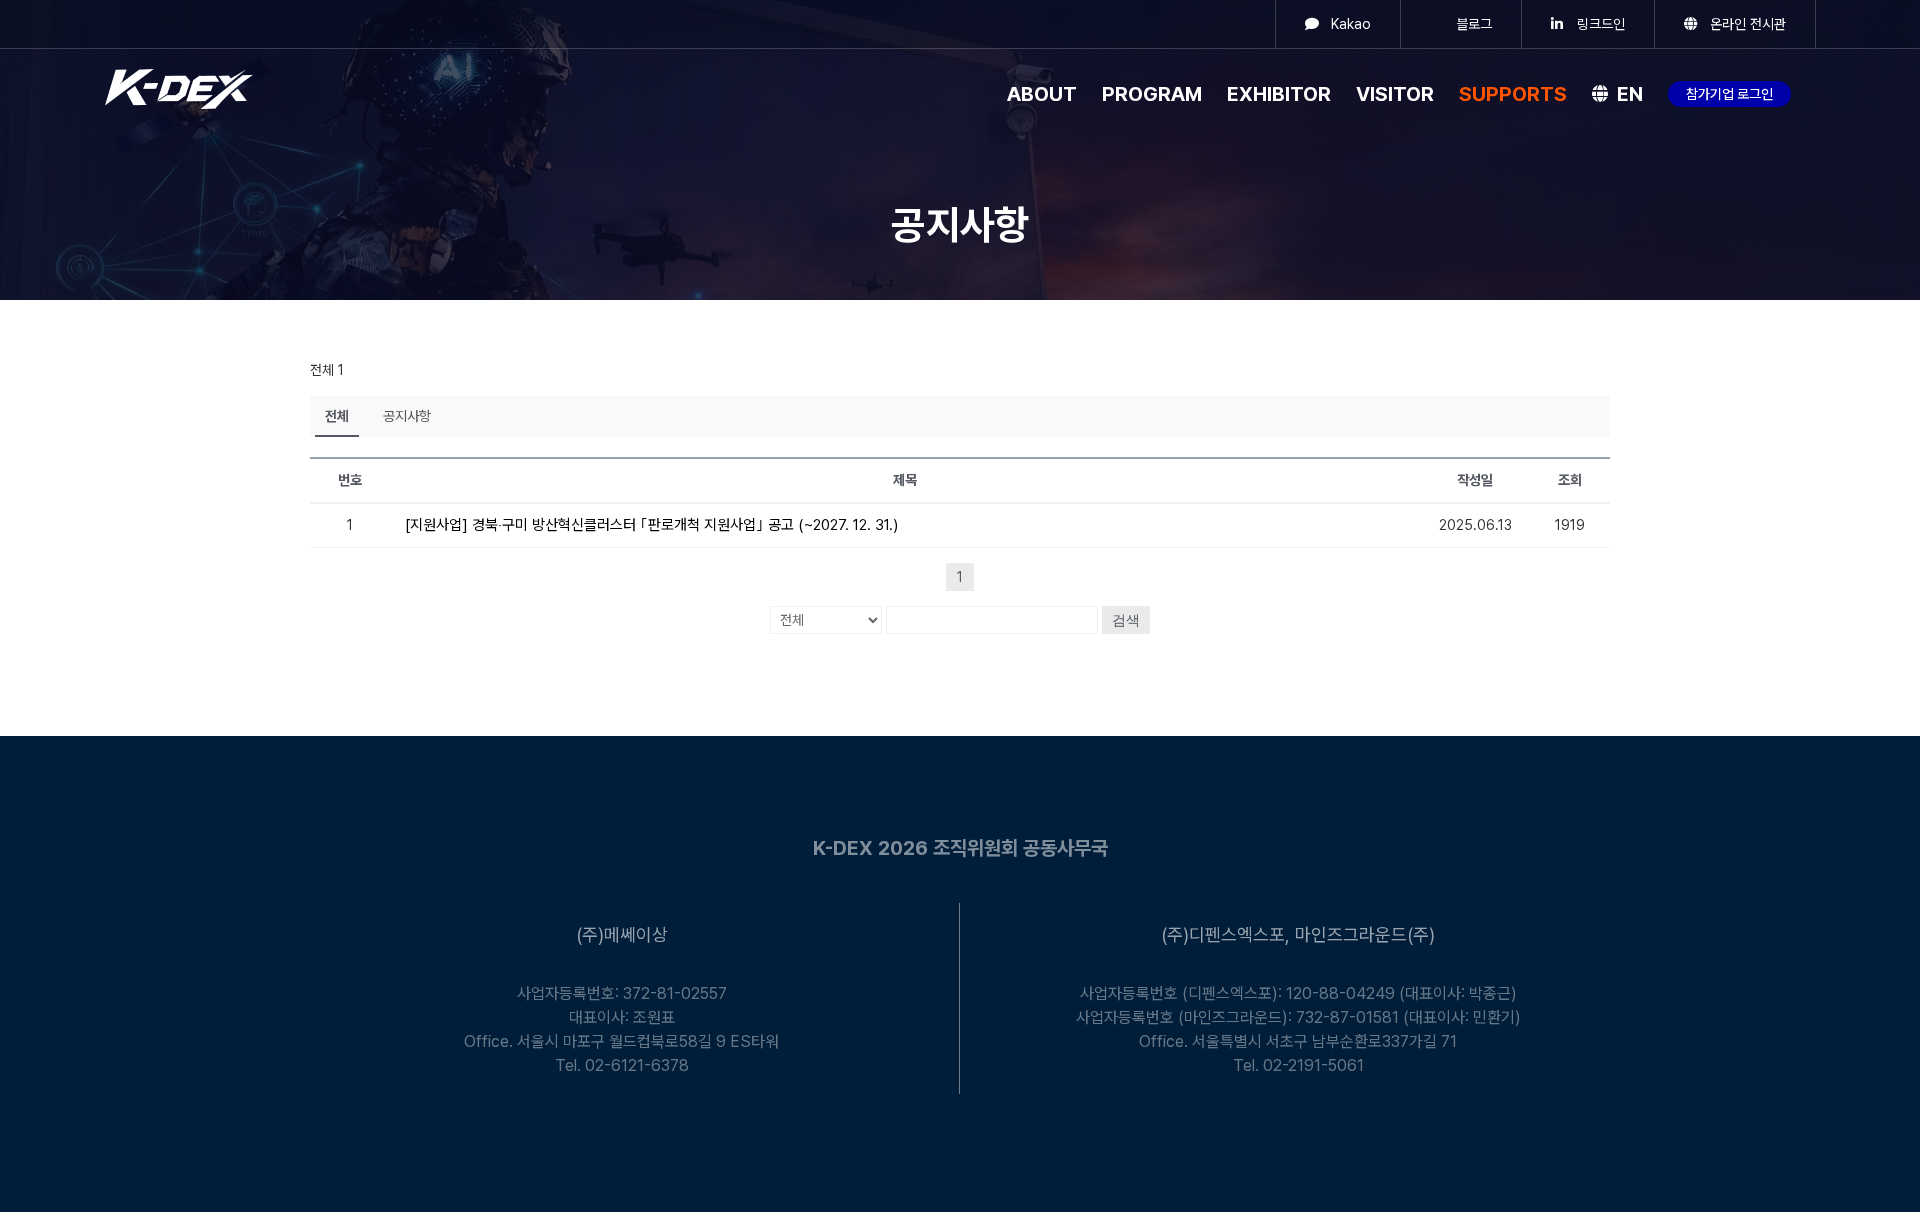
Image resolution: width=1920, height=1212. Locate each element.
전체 (337, 416)
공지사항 (407, 416)
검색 (1126, 620)
